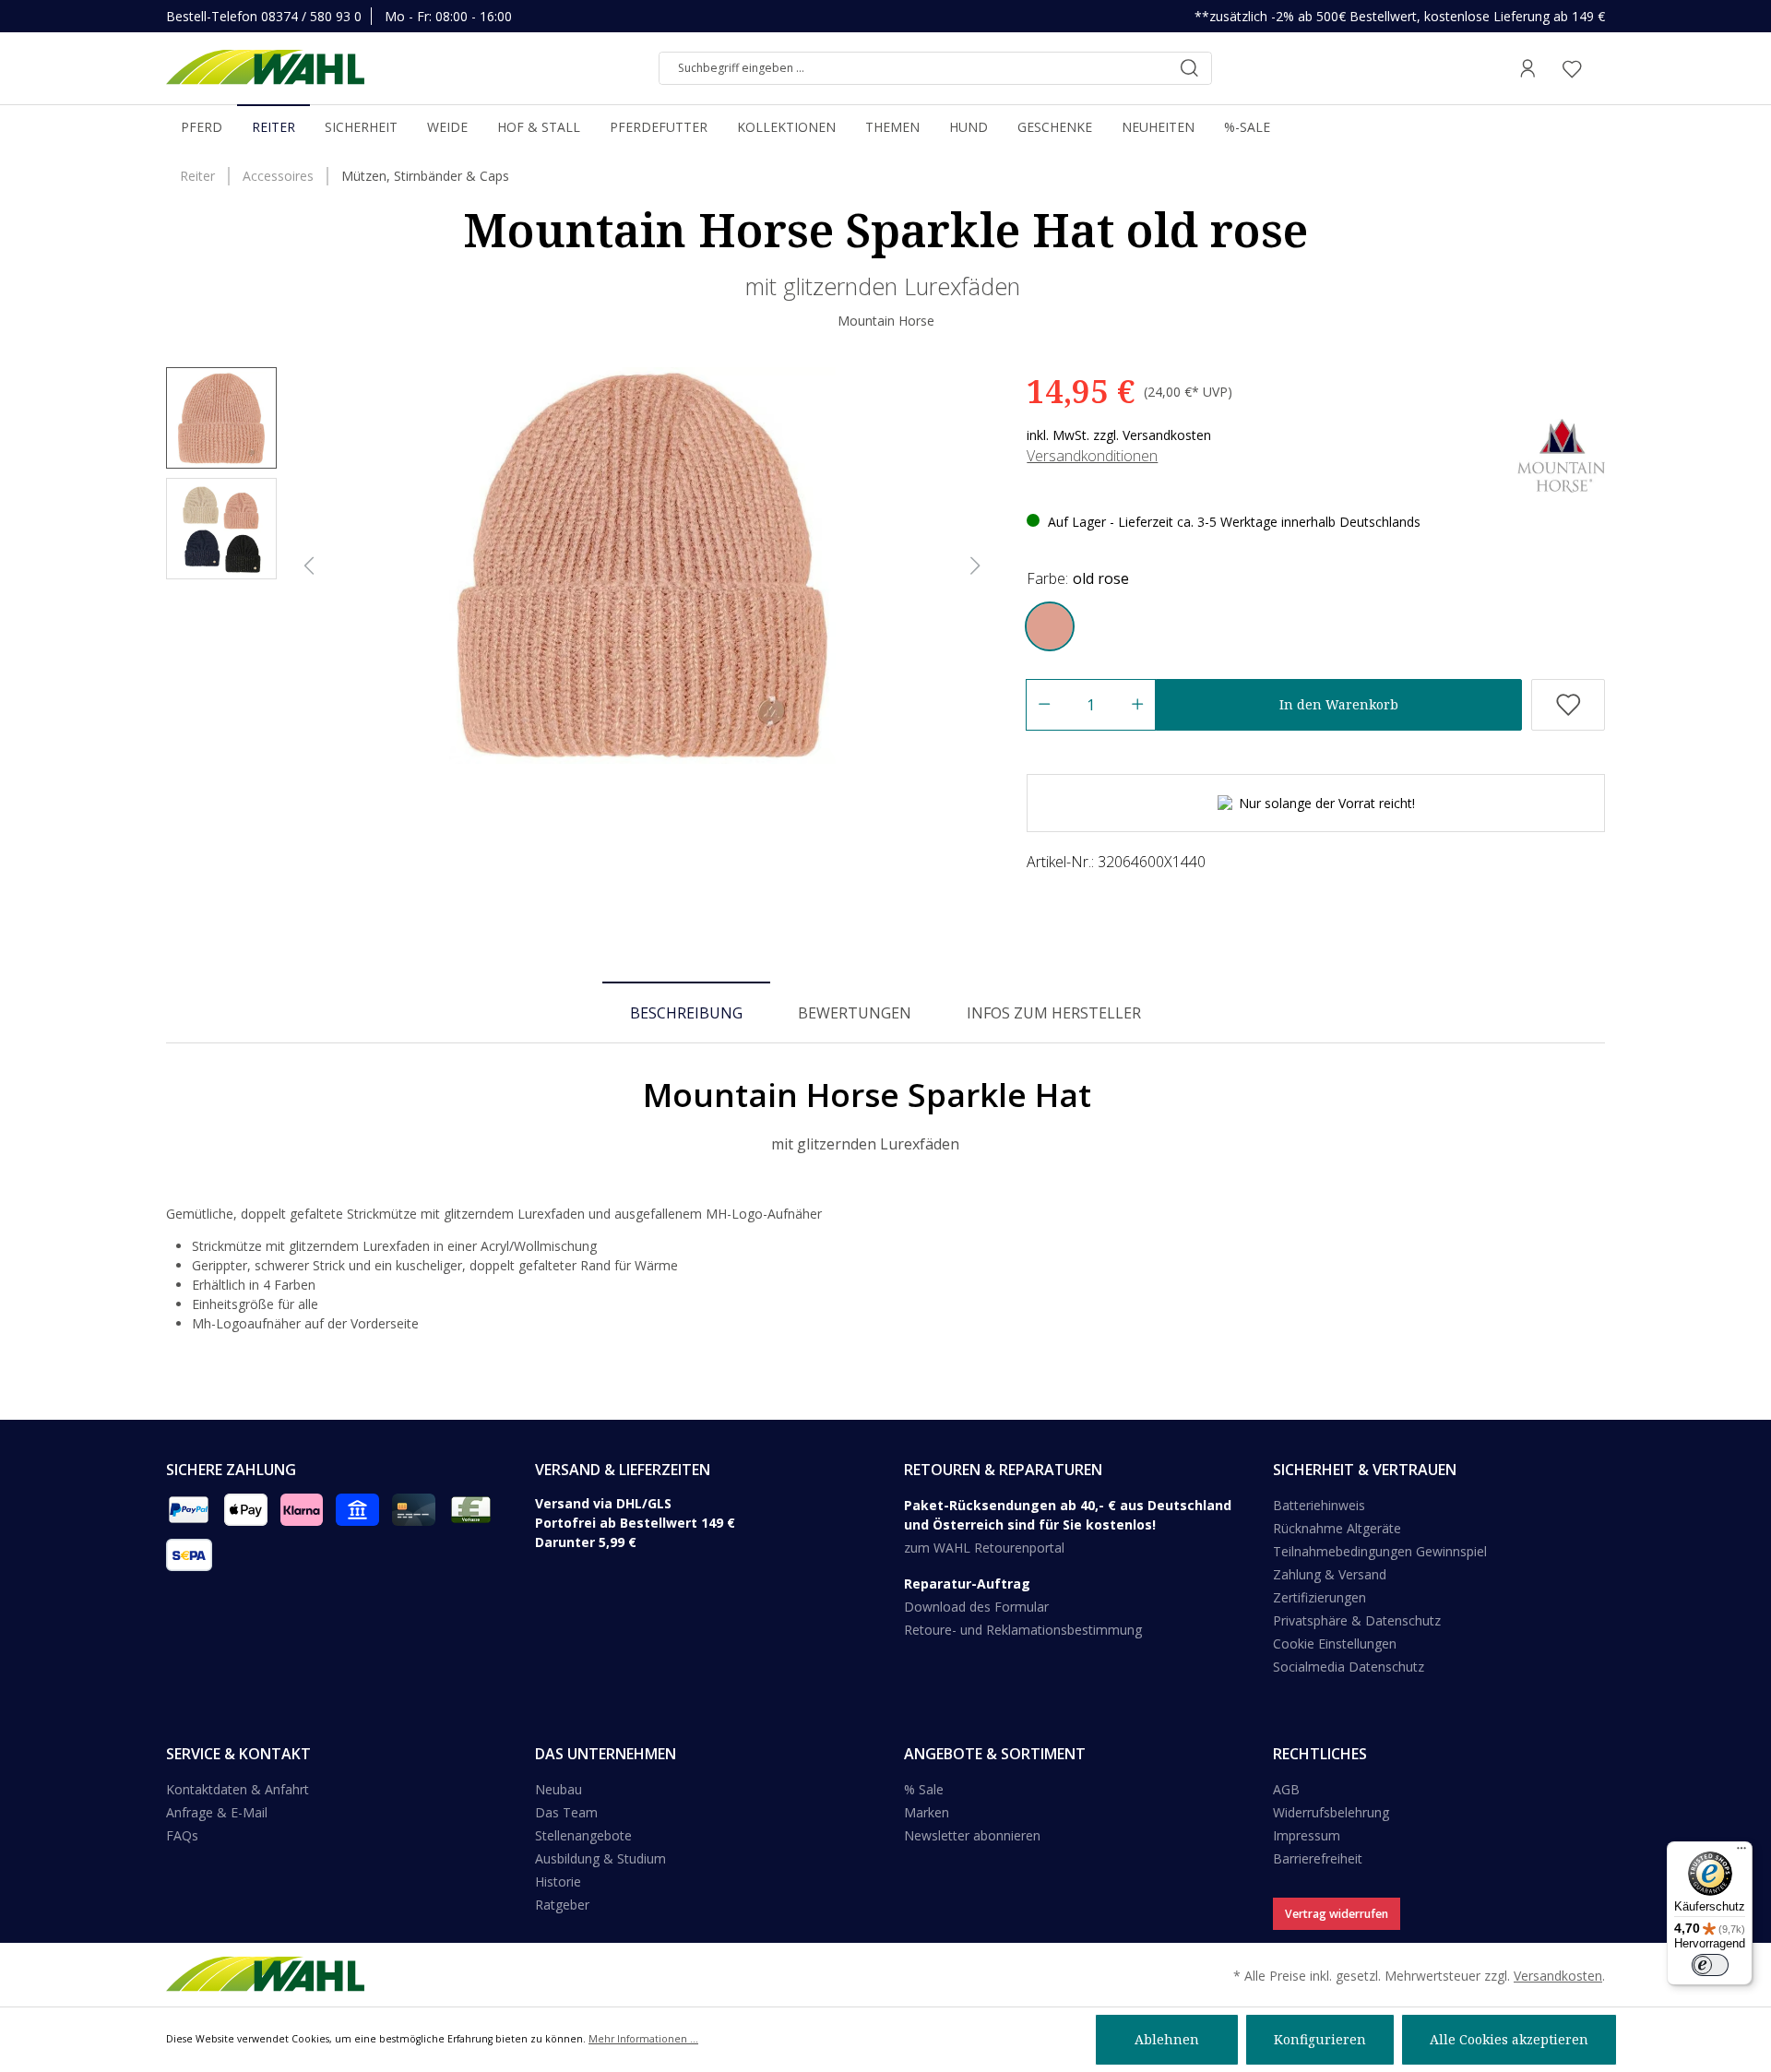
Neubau (559, 1789)
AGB (1286, 1789)
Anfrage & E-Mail (217, 1812)
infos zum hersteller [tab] (1054, 1013)
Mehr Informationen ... (643, 2039)
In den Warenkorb (1339, 704)
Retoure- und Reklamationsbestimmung (1023, 1630)
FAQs (182, 1835)
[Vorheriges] (309, 566)
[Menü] (1741, 1852)
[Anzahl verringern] (1044, 705)
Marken (927, 1812)
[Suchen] (1189, 68)
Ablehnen (1167, 2039)
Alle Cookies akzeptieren (1509, 2039)
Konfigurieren (1320, 2039)
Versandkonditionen (1092, 456)
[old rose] (1050, 626)
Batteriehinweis (1319, 1505)
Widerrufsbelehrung (1331, 1812)
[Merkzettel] (1572, 68)
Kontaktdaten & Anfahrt (238, 1789)
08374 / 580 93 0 (311, 16)
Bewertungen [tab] (855, 1013)
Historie (558, 1881)
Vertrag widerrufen (1337, 1914)
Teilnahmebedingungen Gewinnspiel (1380, 1551)
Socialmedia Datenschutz (1349, 1667)
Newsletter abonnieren (972, 1835)
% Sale (924, 1789)
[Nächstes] (976, 566)
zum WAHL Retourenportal (984, 1548)
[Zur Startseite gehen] (265, 68)
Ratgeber (562, 1905)
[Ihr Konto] (1527, 68)
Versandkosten (1558, 1976)
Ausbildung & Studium (600, 1858)
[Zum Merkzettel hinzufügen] (1568, 705)
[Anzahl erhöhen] (1138, 705)
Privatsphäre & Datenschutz (1357, 1620)
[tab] (686, 1012)
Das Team (566, 1812)
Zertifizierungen (1319, 1597)
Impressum (1307, 1835)
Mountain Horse (886, 321)
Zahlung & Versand (1330, 1574)
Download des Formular (976, 1607)
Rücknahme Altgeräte (1337, 1528)
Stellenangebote (583, 1835)
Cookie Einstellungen (1335, 1643)
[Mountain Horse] (1561, 454)
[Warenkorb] (1599, 68)
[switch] (1710, 1965)
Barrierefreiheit (1318, 1858)
